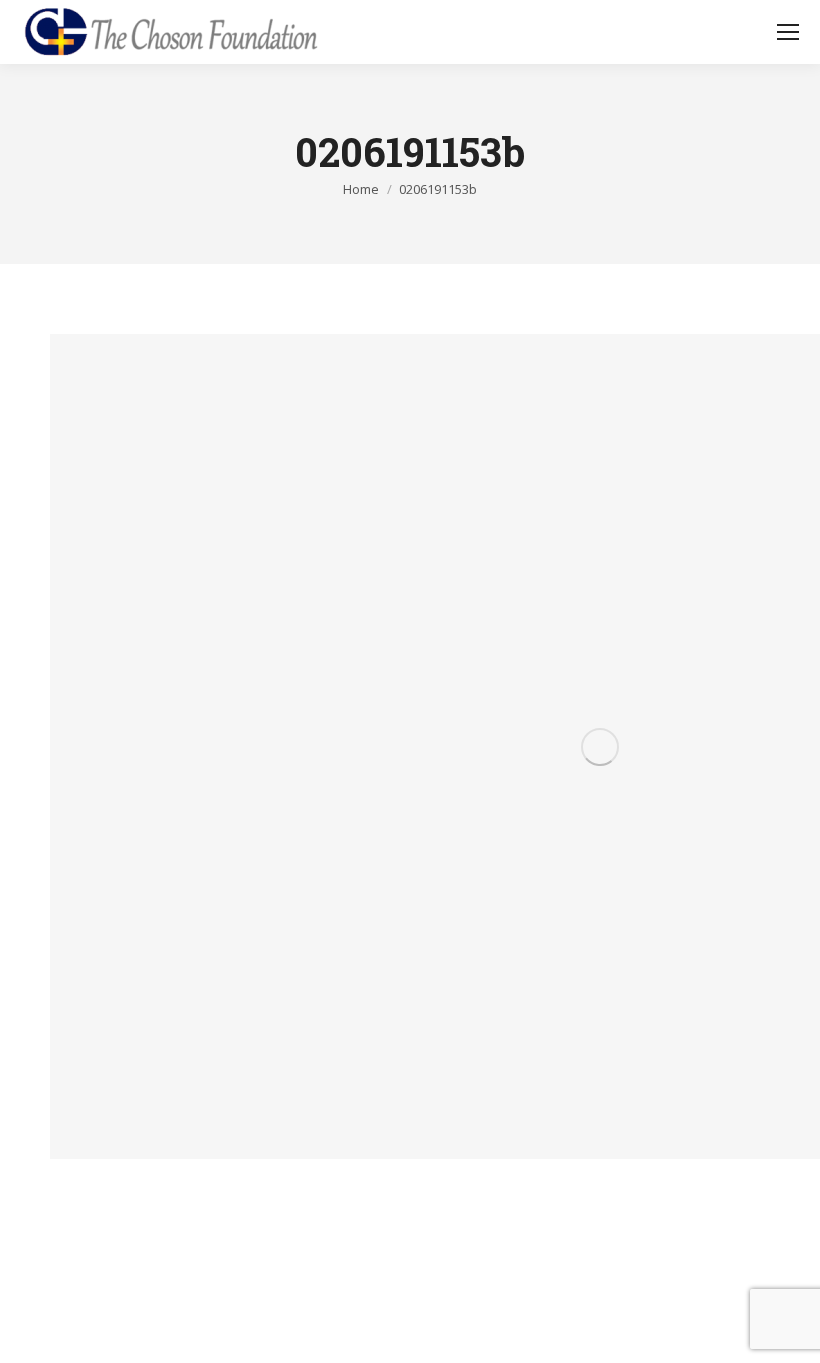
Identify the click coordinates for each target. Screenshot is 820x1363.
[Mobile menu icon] (788, 32)
